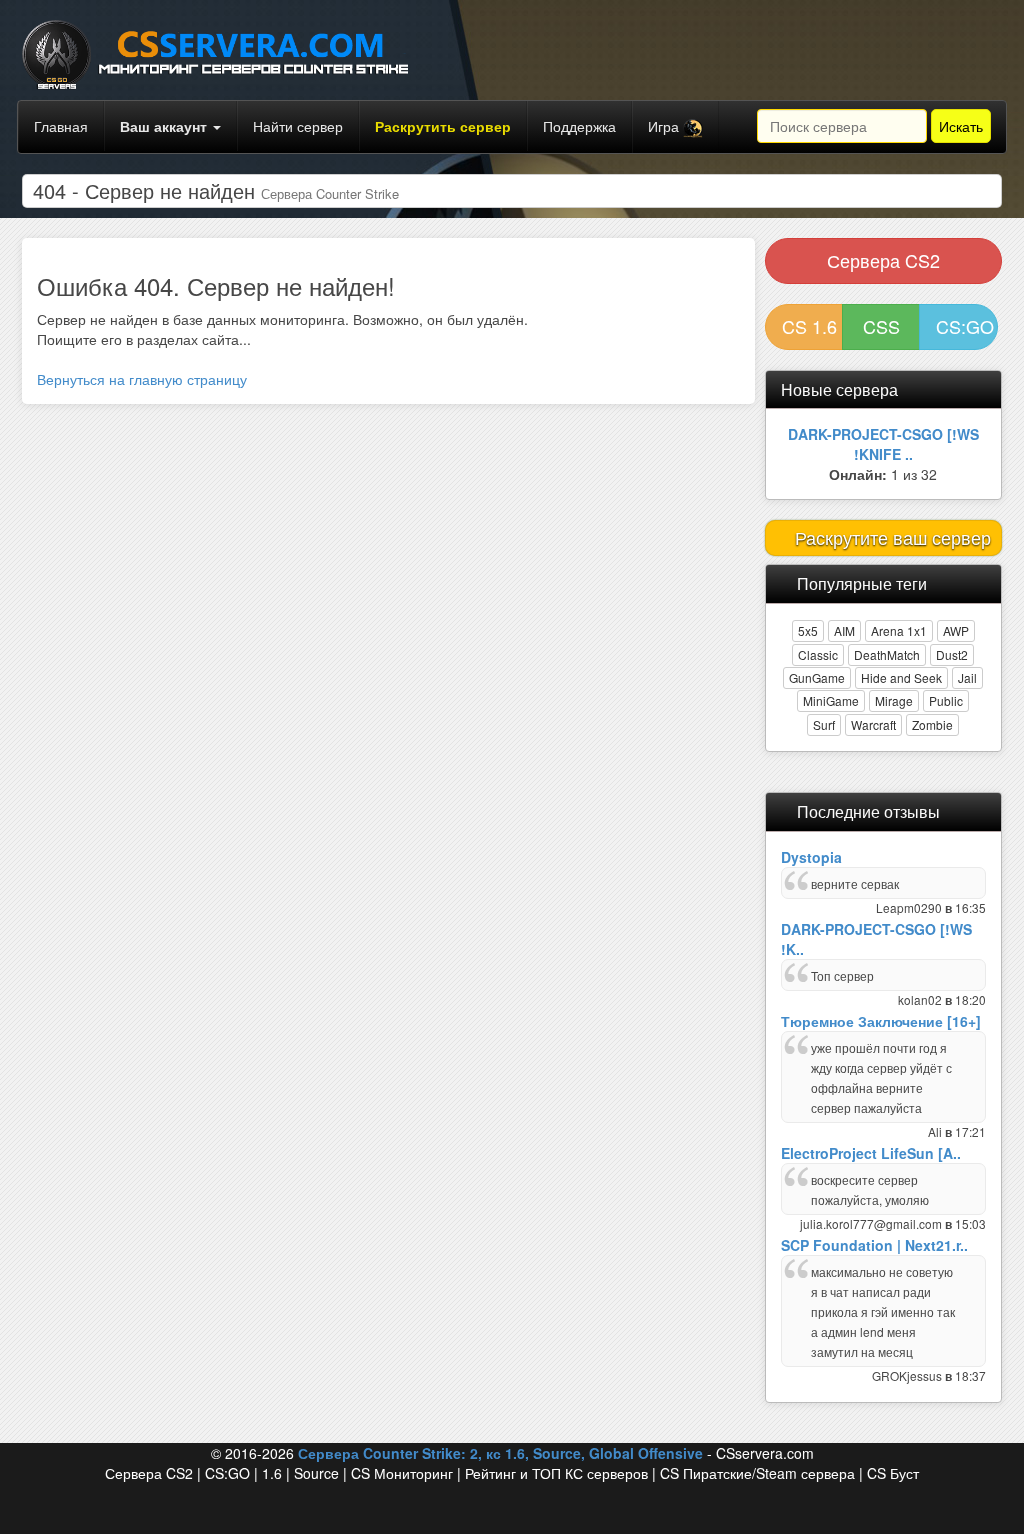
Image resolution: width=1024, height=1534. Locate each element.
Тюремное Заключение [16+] (881, 1021)
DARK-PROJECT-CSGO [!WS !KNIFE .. (883, 444)
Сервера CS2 (883, 260)
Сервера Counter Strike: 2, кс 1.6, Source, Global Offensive (500, 1453)
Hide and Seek (901, 677)
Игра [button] (665, 126)
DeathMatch (887, 654)
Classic (818, 654)
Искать (961, 126)
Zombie (932, 724)
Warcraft (873, 724)
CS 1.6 (809, 326)
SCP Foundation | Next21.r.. (874, 1245)
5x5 (808, 630)
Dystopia (811, 857)
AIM (844, 630)
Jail (967, 677)
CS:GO (965, 326)
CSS (881, 326)
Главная (61, 126)
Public (946, 700)
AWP (956, 630)
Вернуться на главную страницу (142, 379)
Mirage (894, 700)
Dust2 (952, 654)
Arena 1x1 (899, 630)
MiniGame (831, 700)
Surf (824, 724)
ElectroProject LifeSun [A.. (871, 1153)
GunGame (817, 677)
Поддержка (579, 126)
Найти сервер (298, 126)
